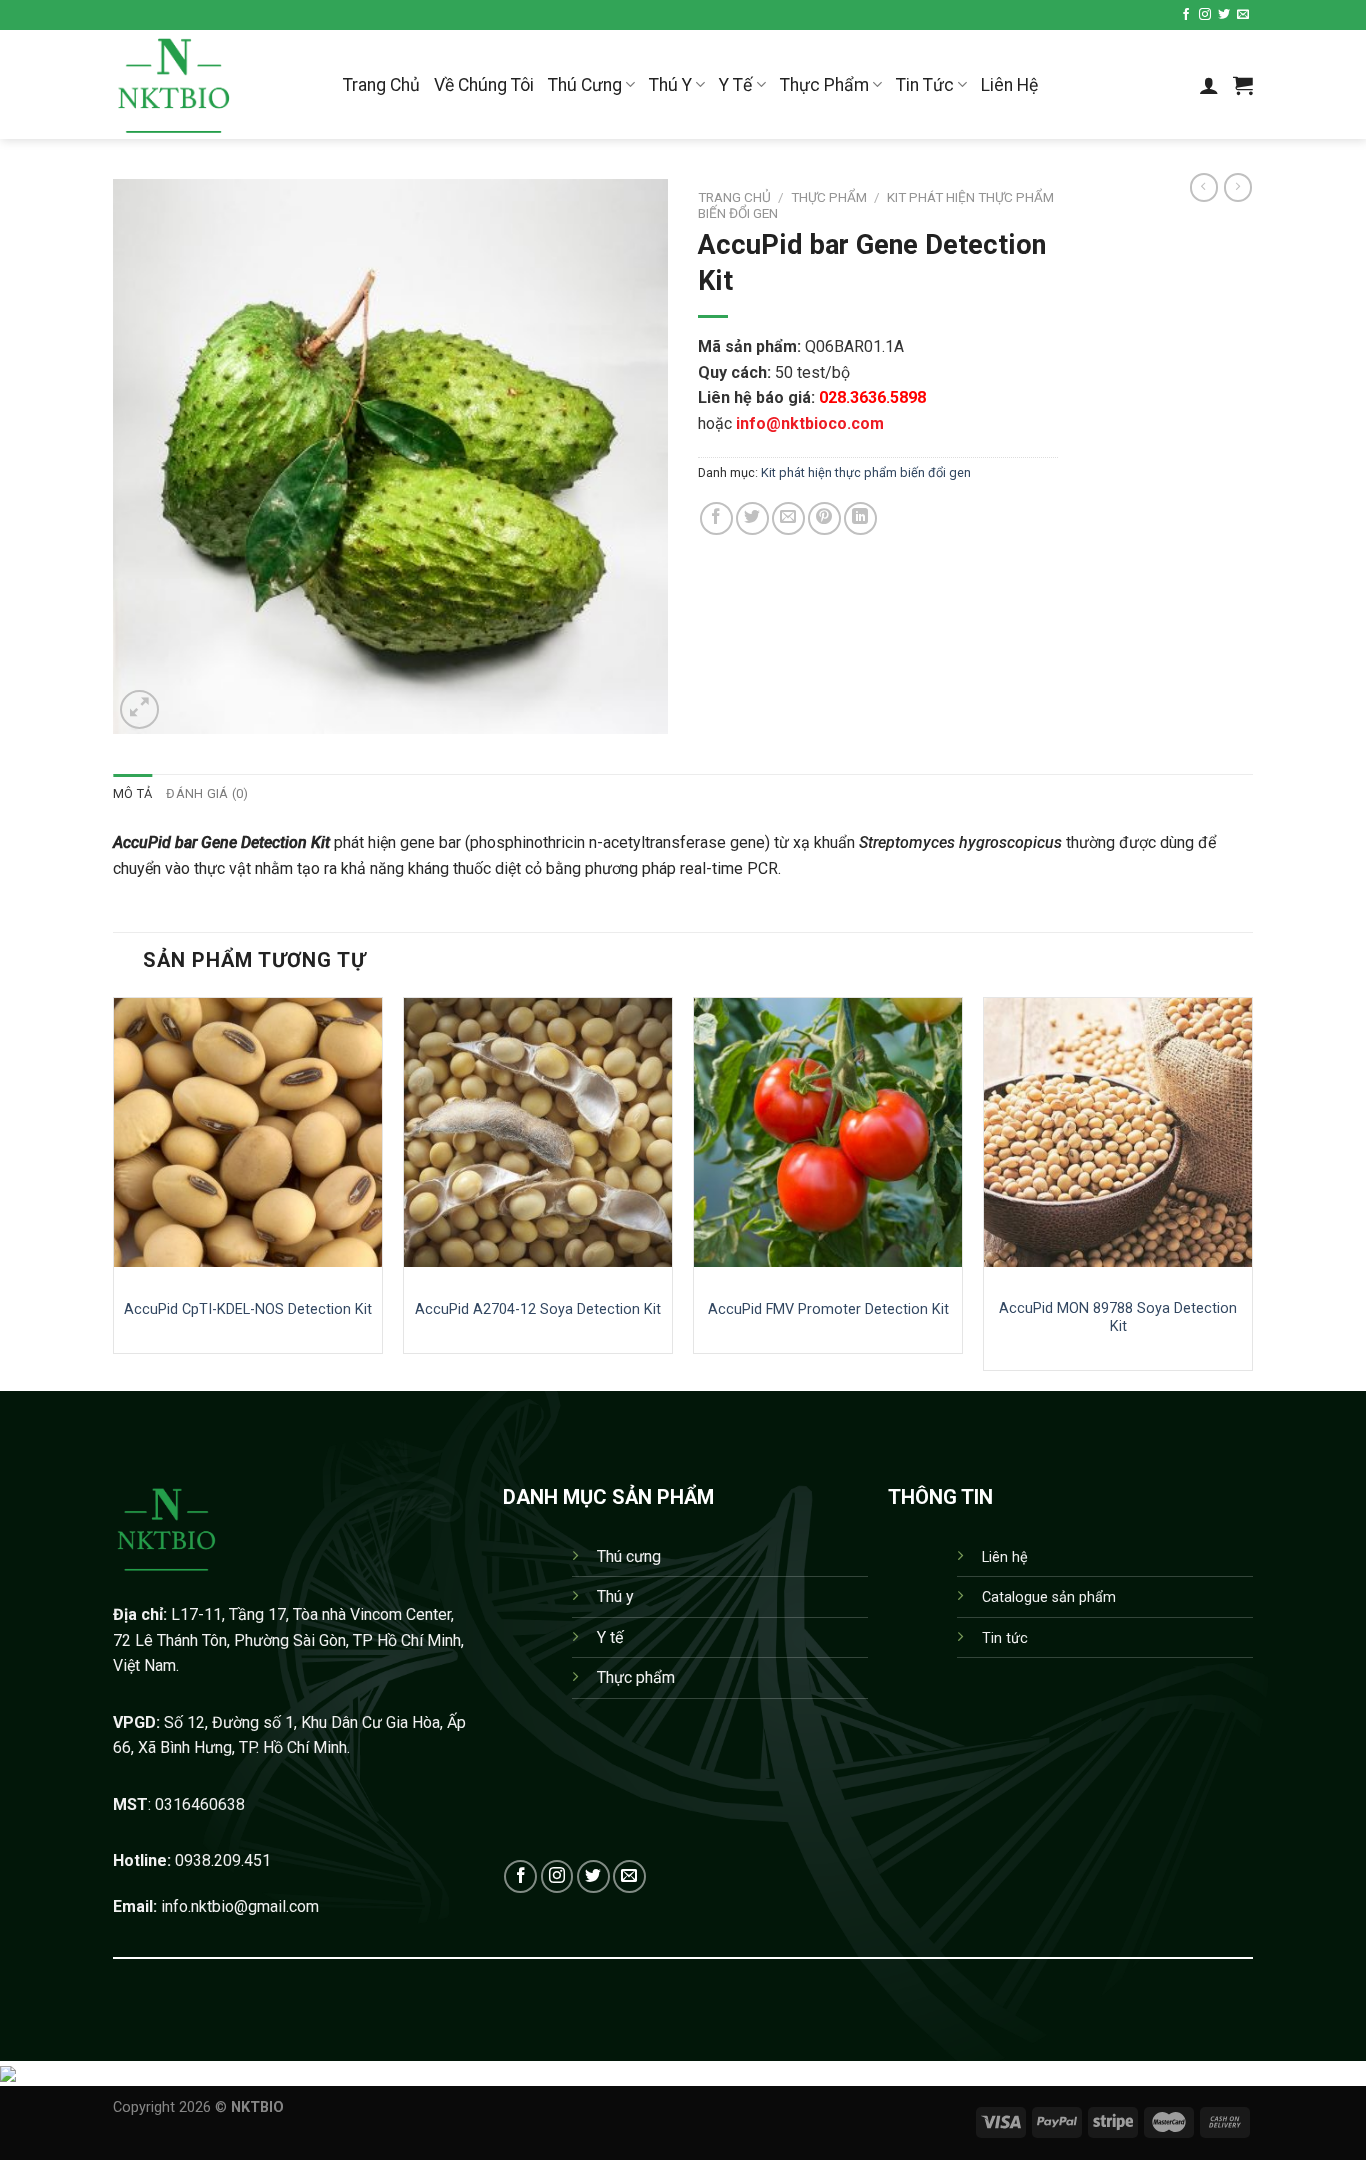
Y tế (610, 1637)
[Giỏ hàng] (1243, 85)
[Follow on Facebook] (1186, 15)
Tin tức (1005, 1638)
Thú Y (670, 85)
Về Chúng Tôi (484, 85)
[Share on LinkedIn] (860, 518)
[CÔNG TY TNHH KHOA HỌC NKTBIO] (213, 84)
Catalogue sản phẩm (1049, 1597)
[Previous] (114, 1191)
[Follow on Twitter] (1224, 15)
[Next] (1252, 1191)
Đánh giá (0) (207, 793)
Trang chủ (734, 197)
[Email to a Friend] (788, 518)
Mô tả (132, 793)
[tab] (132, 794)
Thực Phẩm (824, 85)
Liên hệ (1005, 1557)
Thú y (615, 1596)
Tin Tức (925, 85)
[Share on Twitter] (752, 518)
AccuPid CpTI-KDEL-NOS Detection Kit (248, 1309)
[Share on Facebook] (716, 518)
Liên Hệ (1009, 85)
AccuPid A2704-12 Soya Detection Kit (538, 1309)
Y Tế (735, 85)
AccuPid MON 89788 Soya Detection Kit (1118, 1318)
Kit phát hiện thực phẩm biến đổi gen (866, 472)
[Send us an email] (1243, 15)
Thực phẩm (829, 197)
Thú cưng (629, 1556)
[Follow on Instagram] (1205, 15)
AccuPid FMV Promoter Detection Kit (828, 1309)
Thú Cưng (585, 85)
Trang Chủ (381, 85)
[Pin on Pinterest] (824, 518)
